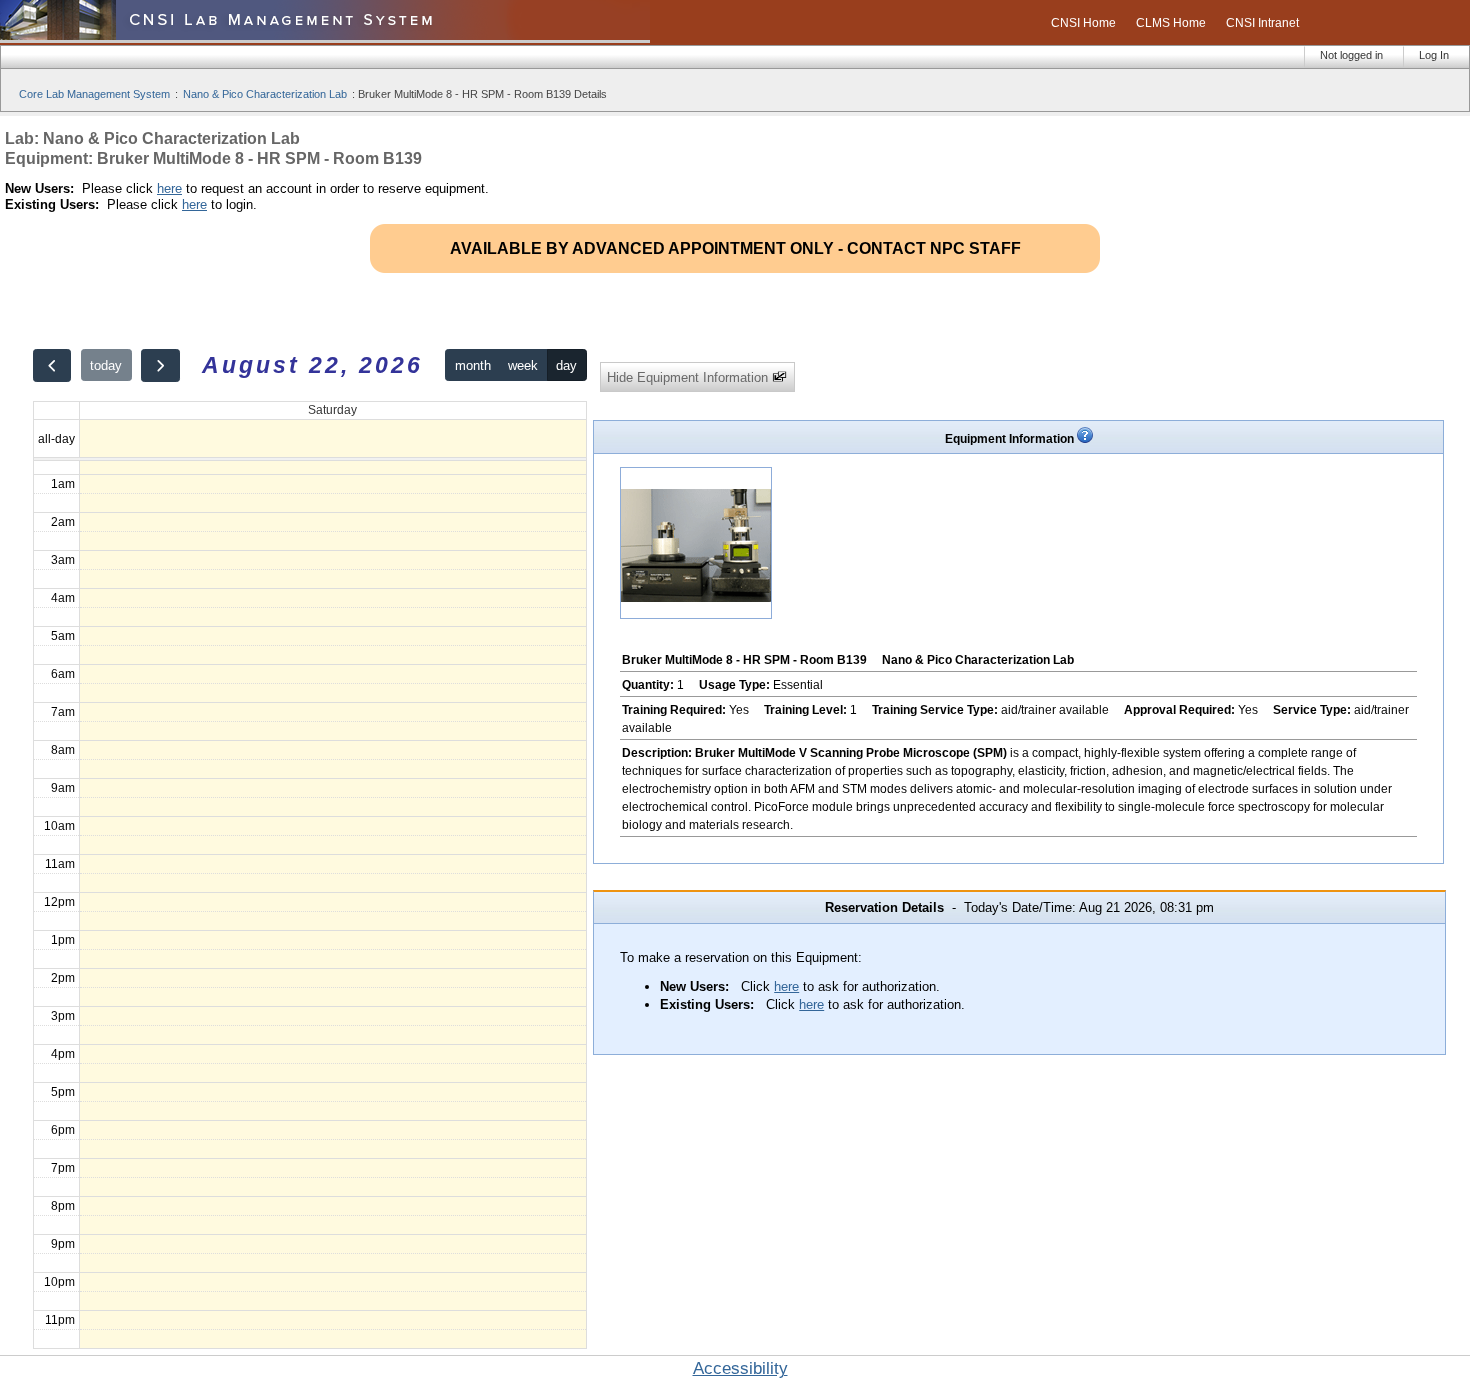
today (106, 365)
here (169, 188)
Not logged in (1351, 55)
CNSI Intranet (1262, 23)
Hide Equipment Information (689, 377)
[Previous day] (52, 365)
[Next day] (160, 365)
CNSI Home (1083, 23)
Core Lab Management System (94, 94)
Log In (1434, 55)
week (523, 365)
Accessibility (740, 1368)
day (566, 365)
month (473, 365)
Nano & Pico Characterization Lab (265, 94)
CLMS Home (1171, 23)
